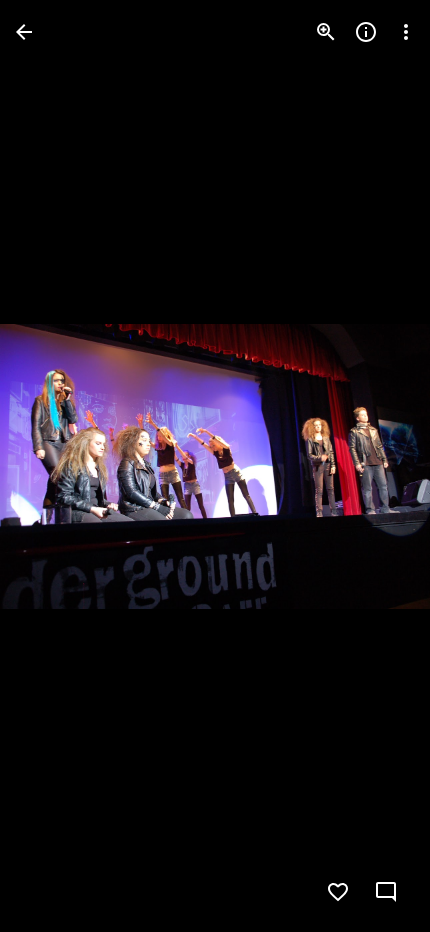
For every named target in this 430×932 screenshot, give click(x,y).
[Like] (338, 892)
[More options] (406, 32)
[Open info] (366, 32)
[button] (56, 466)
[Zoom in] (326, 32)
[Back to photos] (24, 32)
